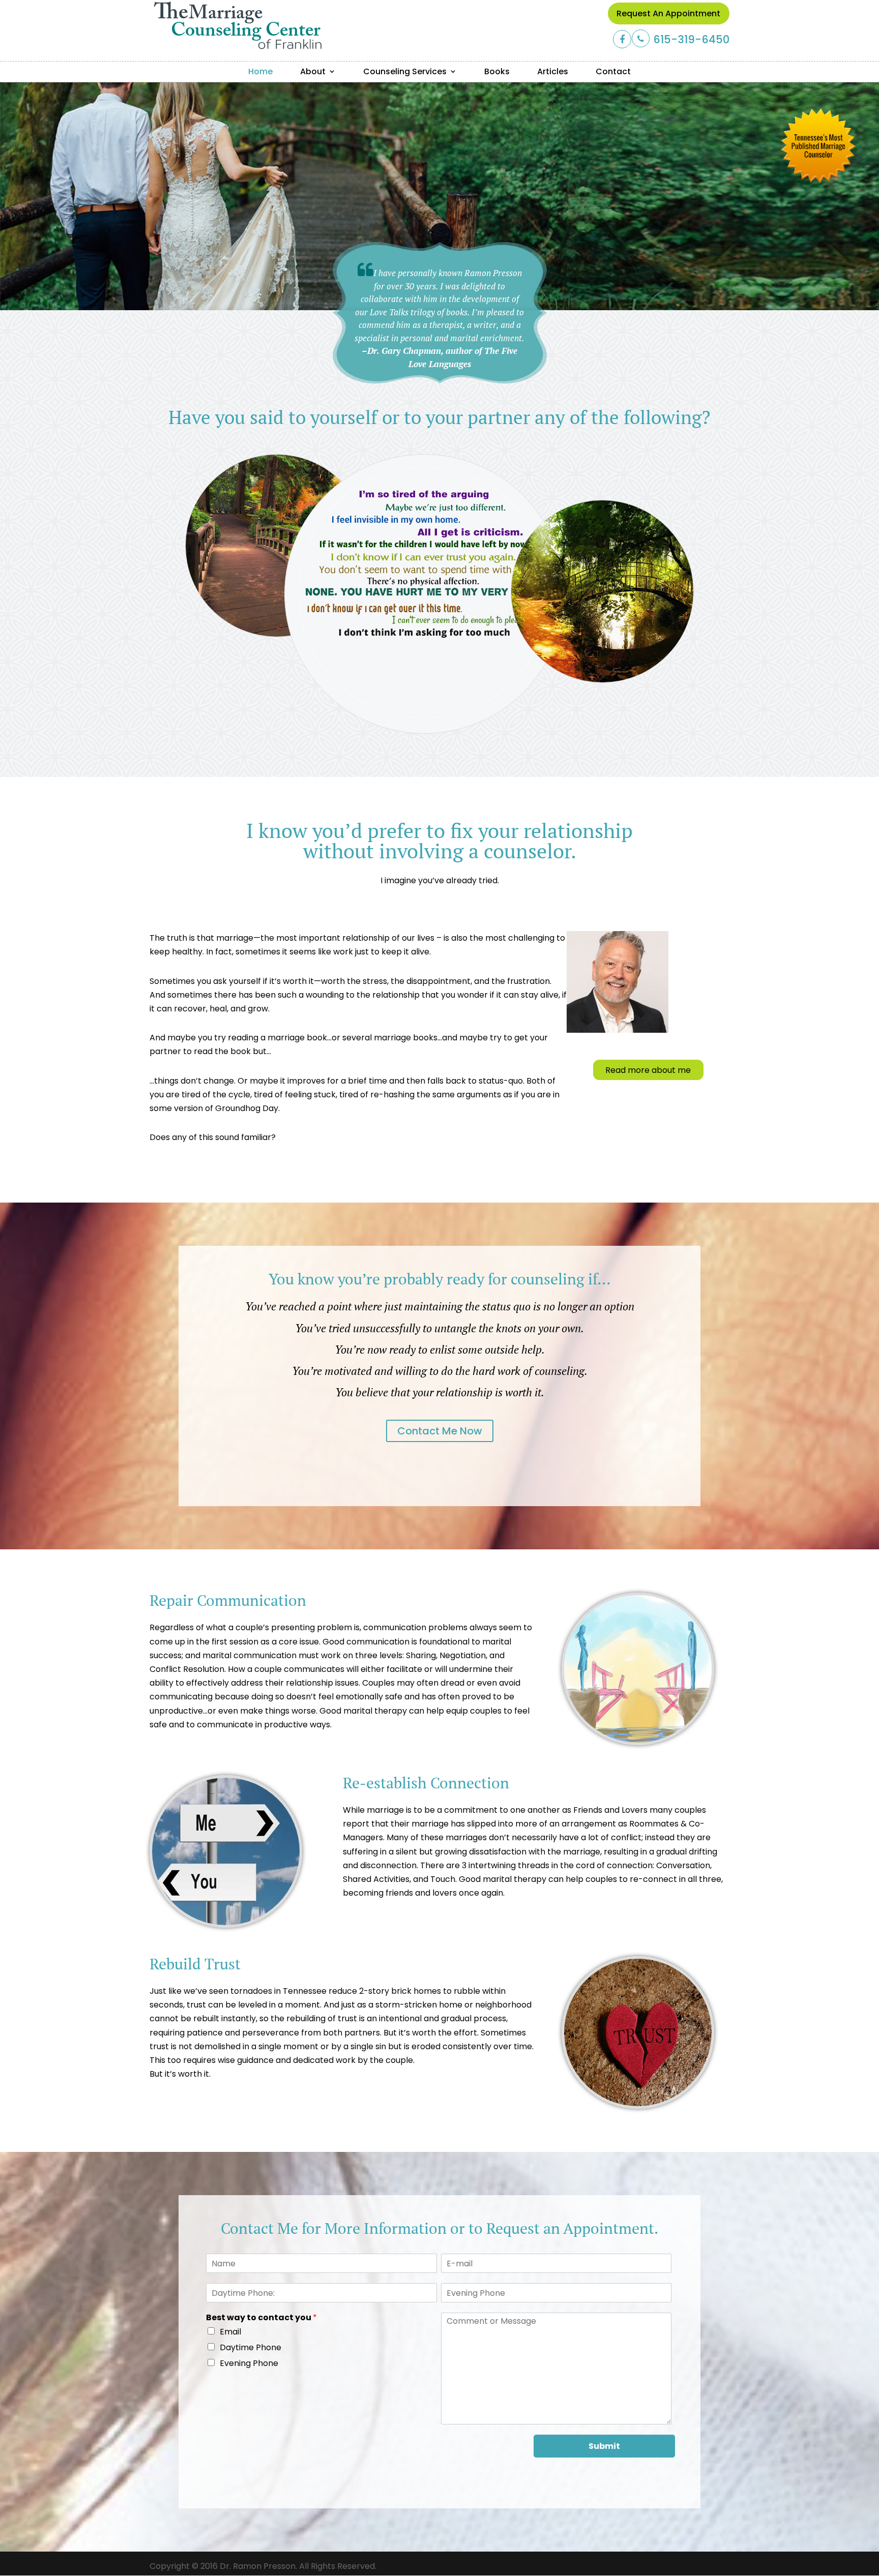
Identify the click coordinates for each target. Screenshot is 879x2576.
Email (230, 2332)
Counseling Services (405, 71)
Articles (553, 71)
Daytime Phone (251, 2347)
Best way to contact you (261, 2318)
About (313, 71)
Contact (613, 71)
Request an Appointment (668, 13)
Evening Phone (249, 2363)
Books (497, 71)
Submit (604, 2446)
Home (260, 71)
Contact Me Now (440, 1431)
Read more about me (648, 1070)
